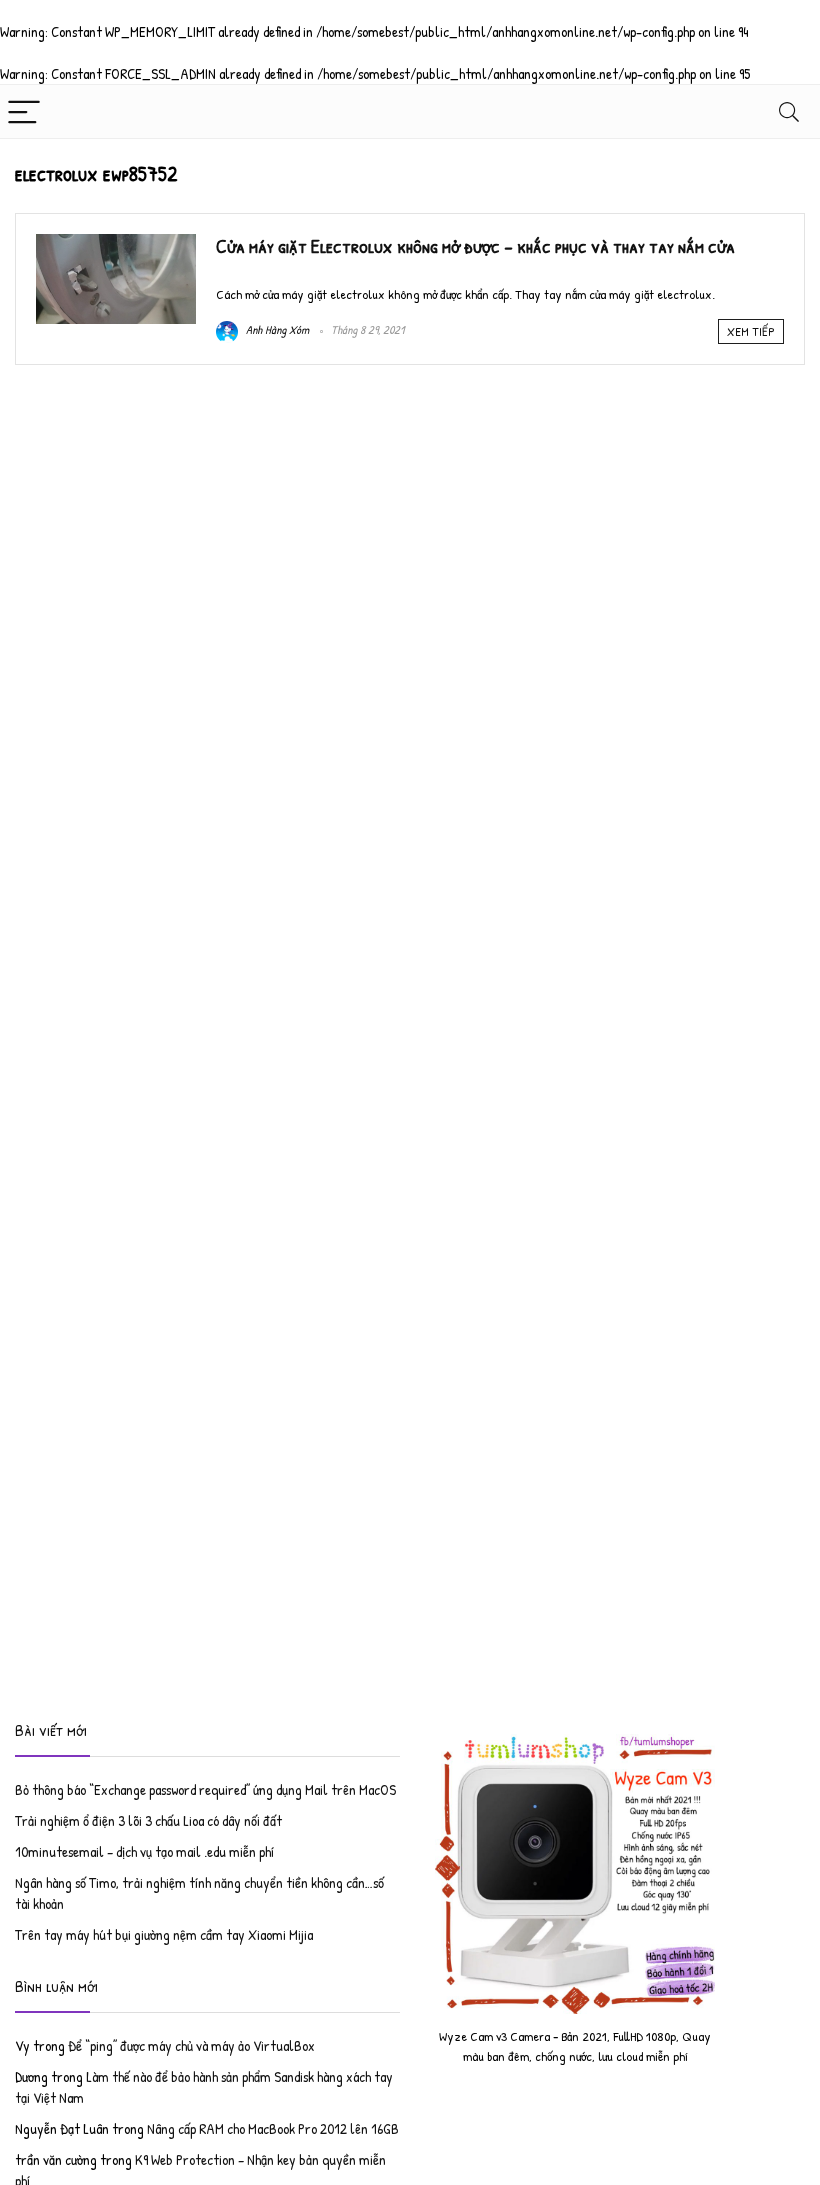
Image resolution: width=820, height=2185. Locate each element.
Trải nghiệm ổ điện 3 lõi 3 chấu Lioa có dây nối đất (148, 1820)
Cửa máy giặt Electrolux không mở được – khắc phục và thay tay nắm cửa (475, 246)
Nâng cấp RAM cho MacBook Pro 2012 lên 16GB (273, 2128)
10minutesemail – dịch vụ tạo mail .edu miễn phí (144, 1851)
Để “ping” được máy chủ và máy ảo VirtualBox (191, 2045)
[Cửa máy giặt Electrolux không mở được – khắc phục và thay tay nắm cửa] (116, 244)
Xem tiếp (751, 331)
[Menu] (24, 111)
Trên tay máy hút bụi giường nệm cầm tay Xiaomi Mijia (164, 1934)
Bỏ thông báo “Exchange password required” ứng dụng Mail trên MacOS (205, 1789)
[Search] (789, 111)
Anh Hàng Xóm (276, 329)
